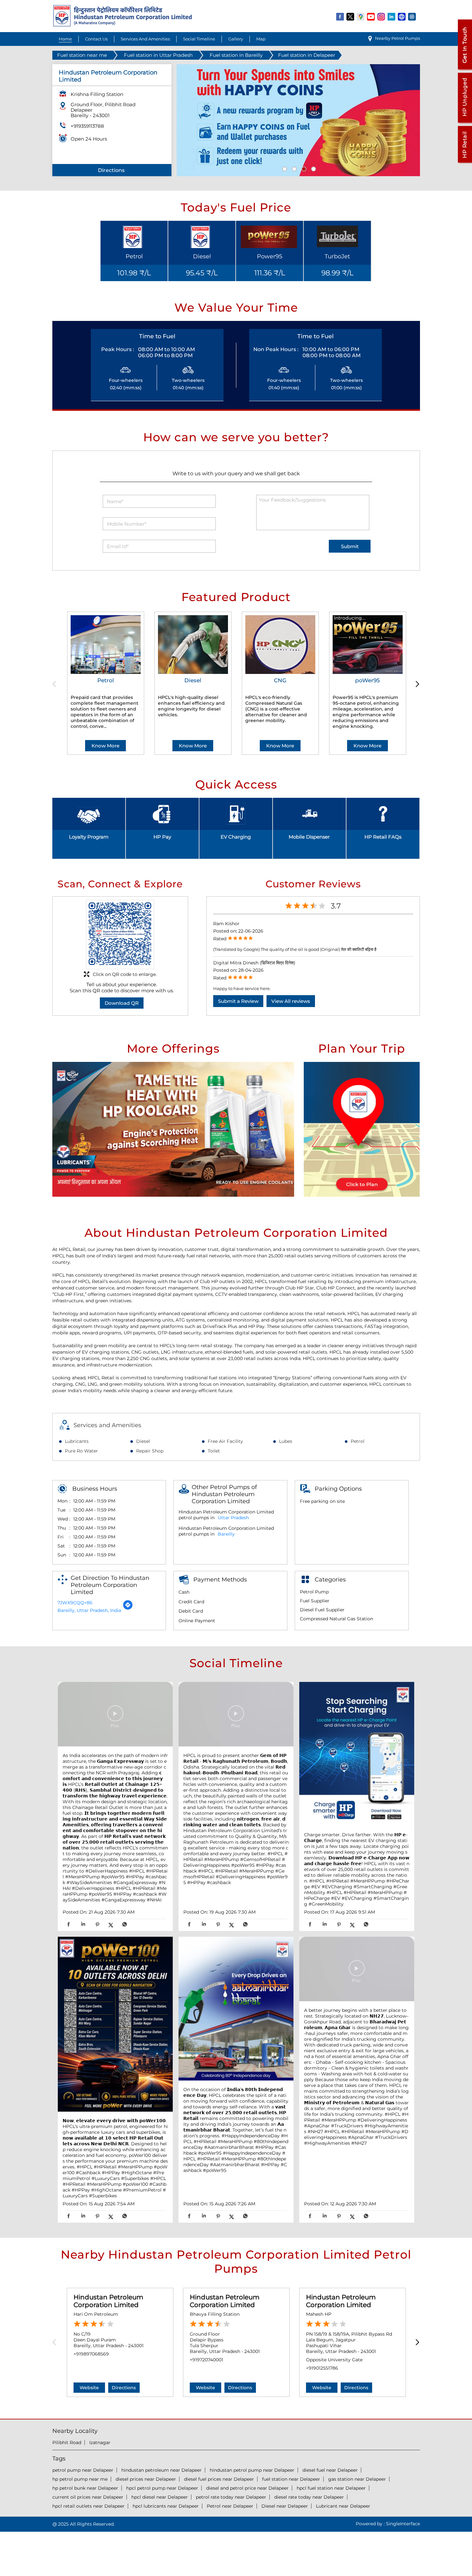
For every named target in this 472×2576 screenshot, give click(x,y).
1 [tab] (284, 168)
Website (89, 2388)
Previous (56, 684)
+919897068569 (91, 2354)
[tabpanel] (298, 120)
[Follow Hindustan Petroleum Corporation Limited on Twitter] (351, 16)
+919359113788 (87, 126)
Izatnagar (100, 2442)
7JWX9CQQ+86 (75, 1603)
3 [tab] (303, 168)
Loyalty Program (89, 837)
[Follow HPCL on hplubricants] (412, 16)
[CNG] (280, 645)
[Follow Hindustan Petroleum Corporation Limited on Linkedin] (392, 16)
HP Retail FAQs (383, 837)
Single (403, 2524)
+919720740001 (206, 2360)
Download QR (122, 1003)
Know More (105, 746)
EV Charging (236, 837)
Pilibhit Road (67, 2442)
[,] (115, 2025)
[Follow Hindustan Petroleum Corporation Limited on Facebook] (340, 16)
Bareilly (226, 1534)
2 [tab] (293, 168)
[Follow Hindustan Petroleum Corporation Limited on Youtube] (371, 16)
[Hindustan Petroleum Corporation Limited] (122, 25)
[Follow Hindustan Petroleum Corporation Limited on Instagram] (381, 16)
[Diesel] (193, 645)
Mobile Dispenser (309, 837)
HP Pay (162, 837)
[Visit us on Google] (361, 16)
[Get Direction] (128, 1608)
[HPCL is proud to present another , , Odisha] (236, 1715)
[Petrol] (106, 645)
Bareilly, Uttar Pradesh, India (89, 1610)
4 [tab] (313, 168)
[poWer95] (368, 645)
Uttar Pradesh (233, 1518)
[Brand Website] (402, 16)
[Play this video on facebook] (115, 1717)
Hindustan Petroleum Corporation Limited (108, 2301)
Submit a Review (238, 1001)
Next (416, 684)
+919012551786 (322, 2368)
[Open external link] (465, 69)
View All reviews (291, 1001)
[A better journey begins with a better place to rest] (357, 1970)
